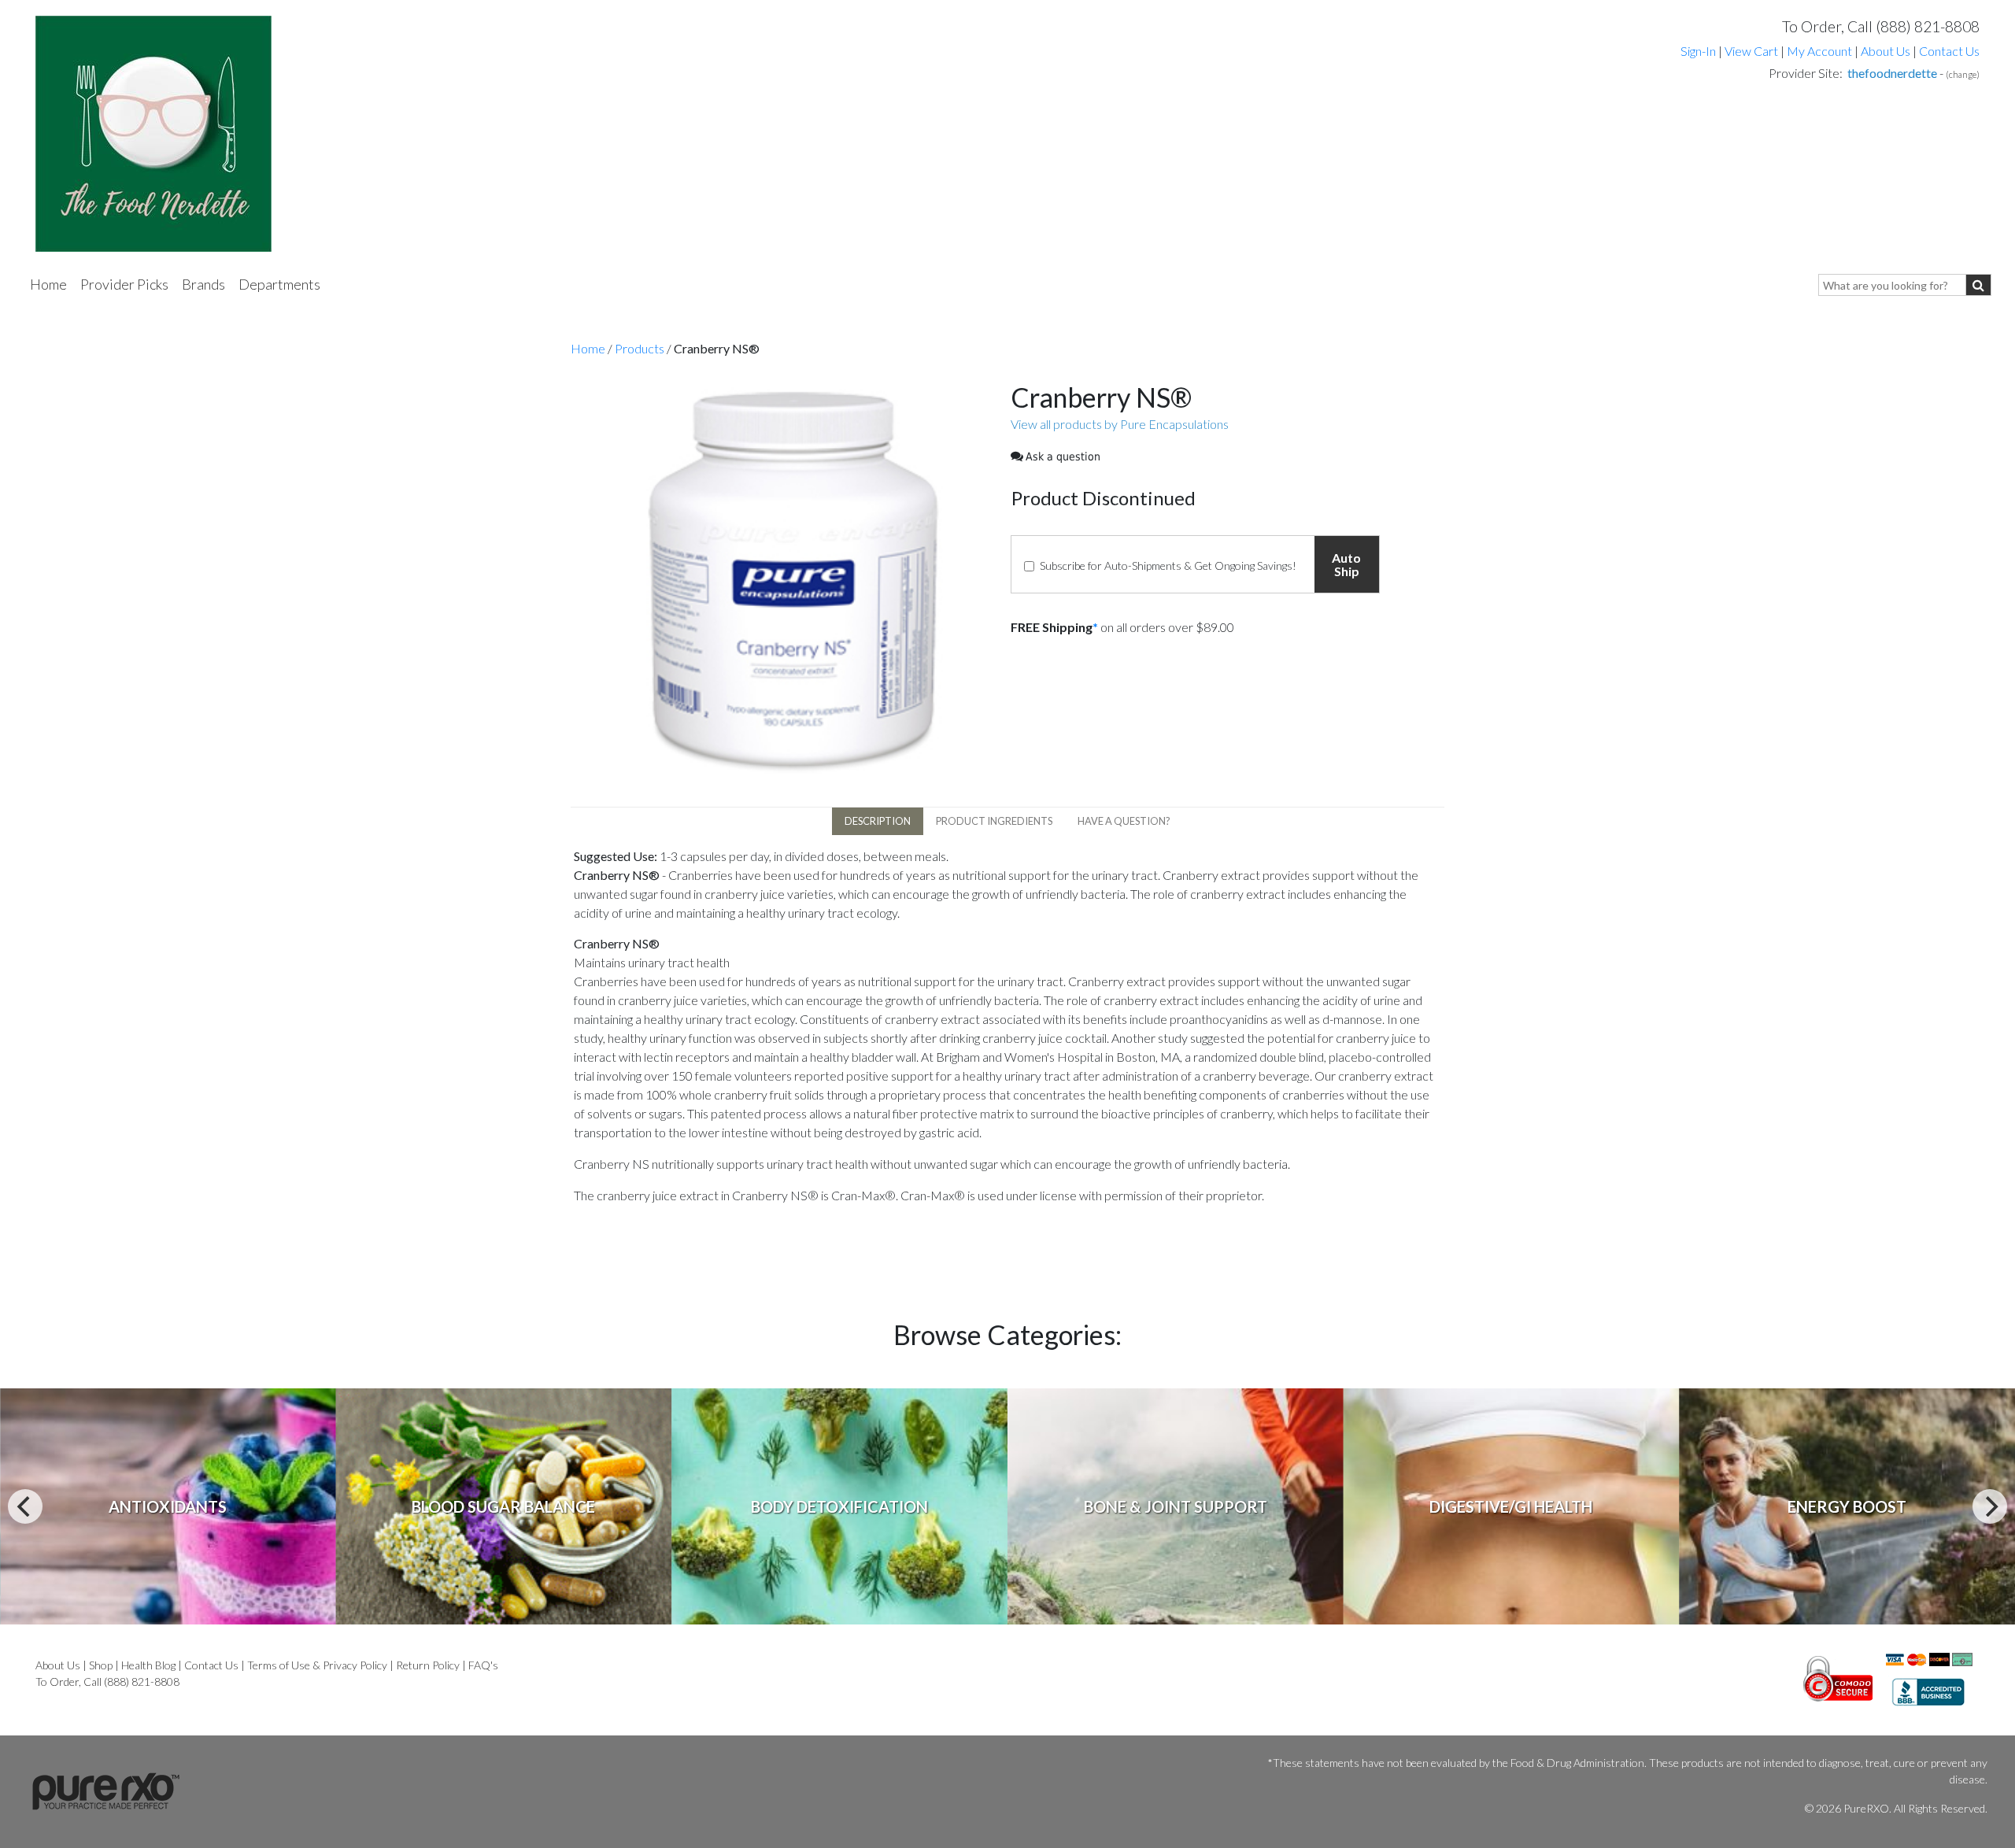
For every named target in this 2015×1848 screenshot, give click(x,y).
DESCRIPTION (878, 821)
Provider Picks (124, 284)
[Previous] (25, 1506)
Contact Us (1949, 51)
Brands (203, 284)
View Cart (1752, 51)
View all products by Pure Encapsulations (1120, 424)
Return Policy (428, 1665)
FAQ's (483, 1665)
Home (48, 284)
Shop (101, 1665)
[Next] (1990, 1506)
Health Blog (148, 1665)
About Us (1886, 51)
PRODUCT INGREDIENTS (994, 821)
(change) (1963, 74)
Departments (279, 284)
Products (640, 348)
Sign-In (1698, 51)
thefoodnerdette (1892, 73)
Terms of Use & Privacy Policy (317, 1665)
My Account (1819, 51)
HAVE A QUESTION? (1124, 821)
